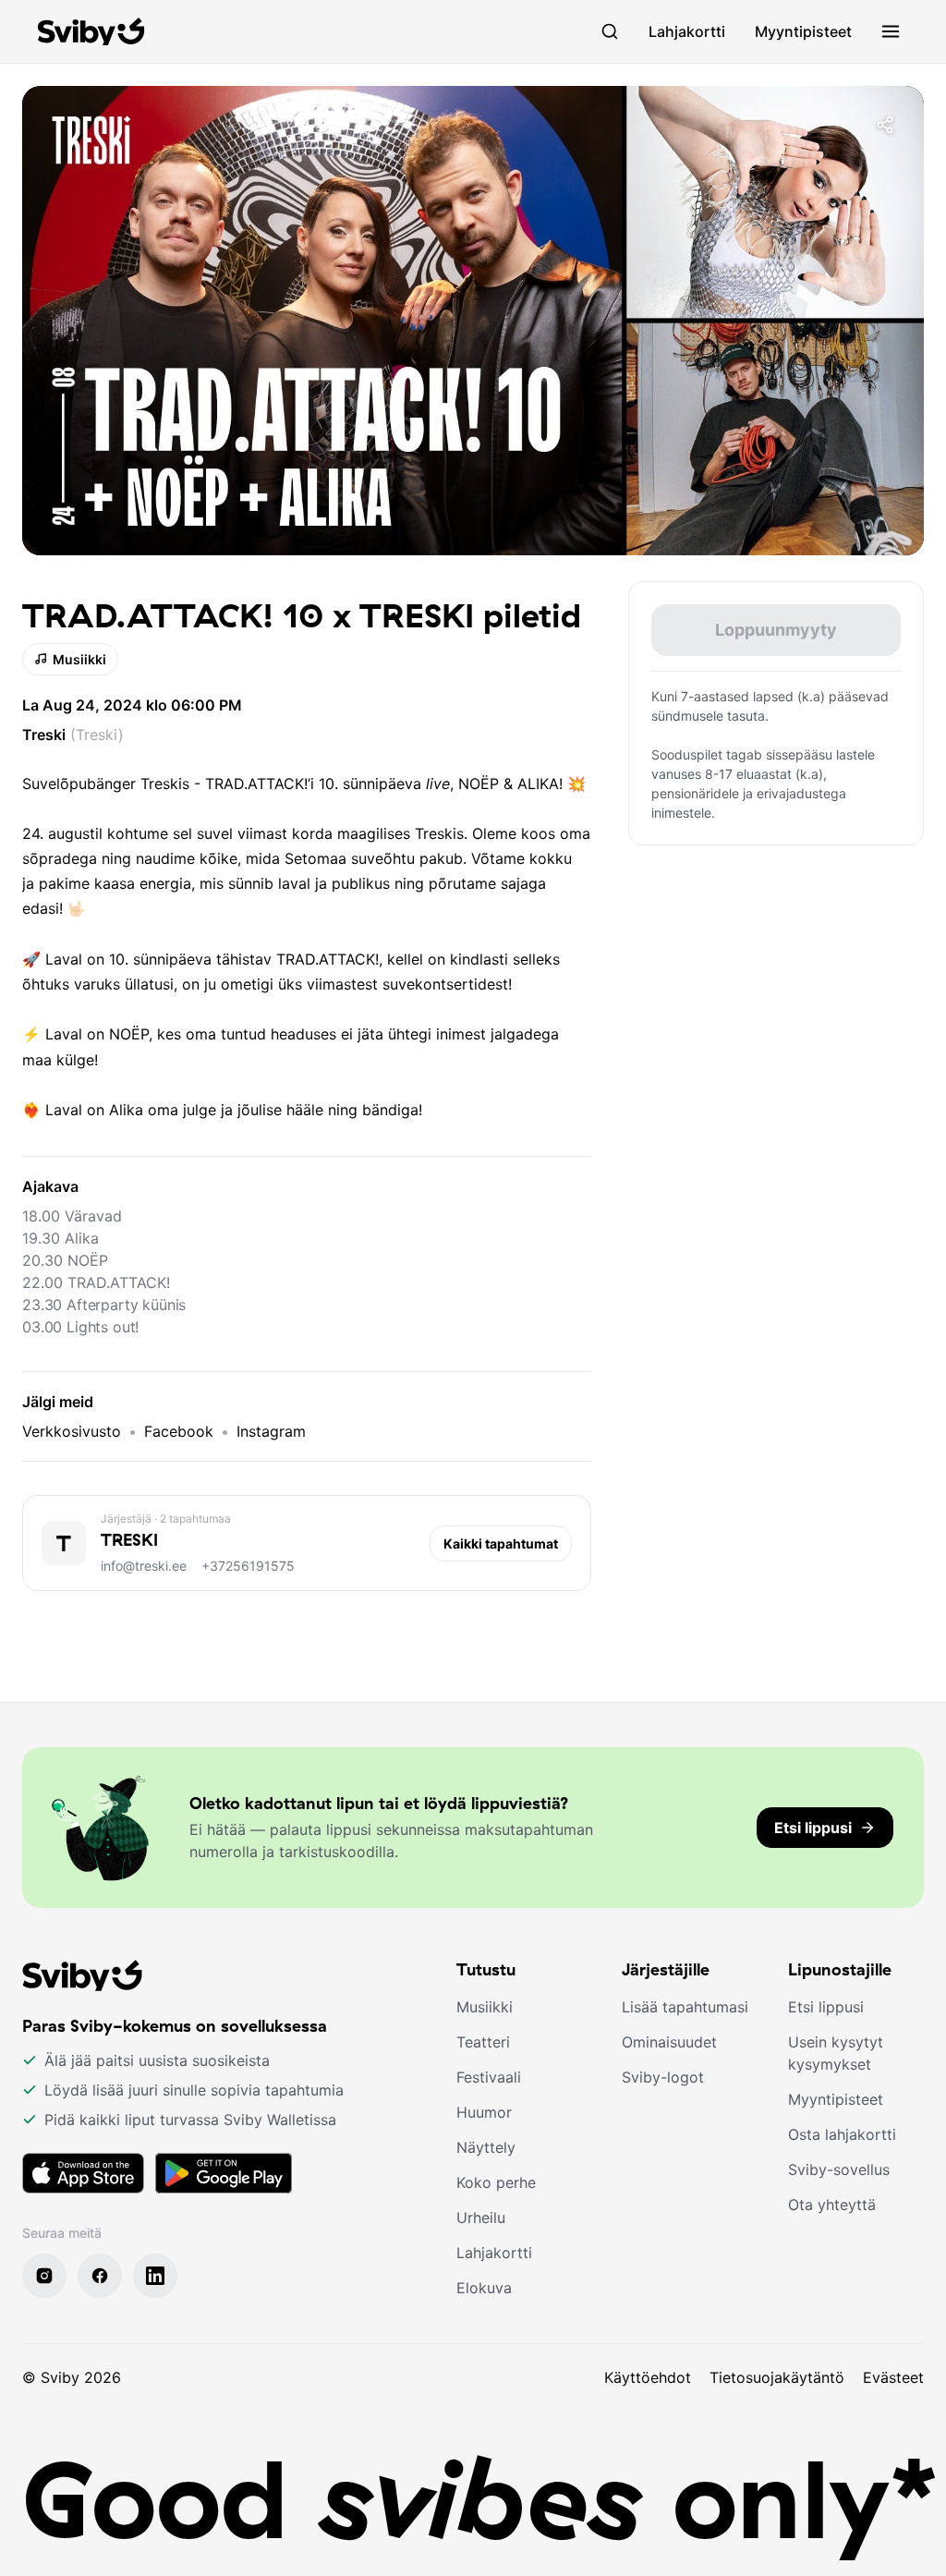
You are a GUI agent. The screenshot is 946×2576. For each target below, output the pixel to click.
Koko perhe (496, 2182)
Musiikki (79, 659)
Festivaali (489, 2077)
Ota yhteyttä (832, 2205)
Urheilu (481, 2218)
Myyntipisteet (803, 31)
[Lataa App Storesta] (83, 2173)
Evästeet (893, 2377)
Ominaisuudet (669, 2042)
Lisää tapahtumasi (685, 2007)
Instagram (271, 1431)
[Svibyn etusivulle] (91, 31)
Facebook (179, 1431)
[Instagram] (44, 2276)
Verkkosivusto (72, 1431)
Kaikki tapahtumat (501, 1543)
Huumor (484, 2112)
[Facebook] (100, 2276)
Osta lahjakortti (842, 2134)
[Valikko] (891, 31)
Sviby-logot (663, 2077)
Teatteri (483, 2042)
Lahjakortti (687, 31)
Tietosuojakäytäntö (777, 2377)
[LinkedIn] (155, 2276)
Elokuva (484, 2288)
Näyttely (486, 2147)
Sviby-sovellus (839, 2169)
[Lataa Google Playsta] (224, 2173)
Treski (44, 735)
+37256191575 (248, 1566)
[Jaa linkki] (885, 125)
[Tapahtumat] (610, 31)
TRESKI (129, 1540)
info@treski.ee (144, 1566)
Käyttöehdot (648, 2377)
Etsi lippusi (826, 2007)
